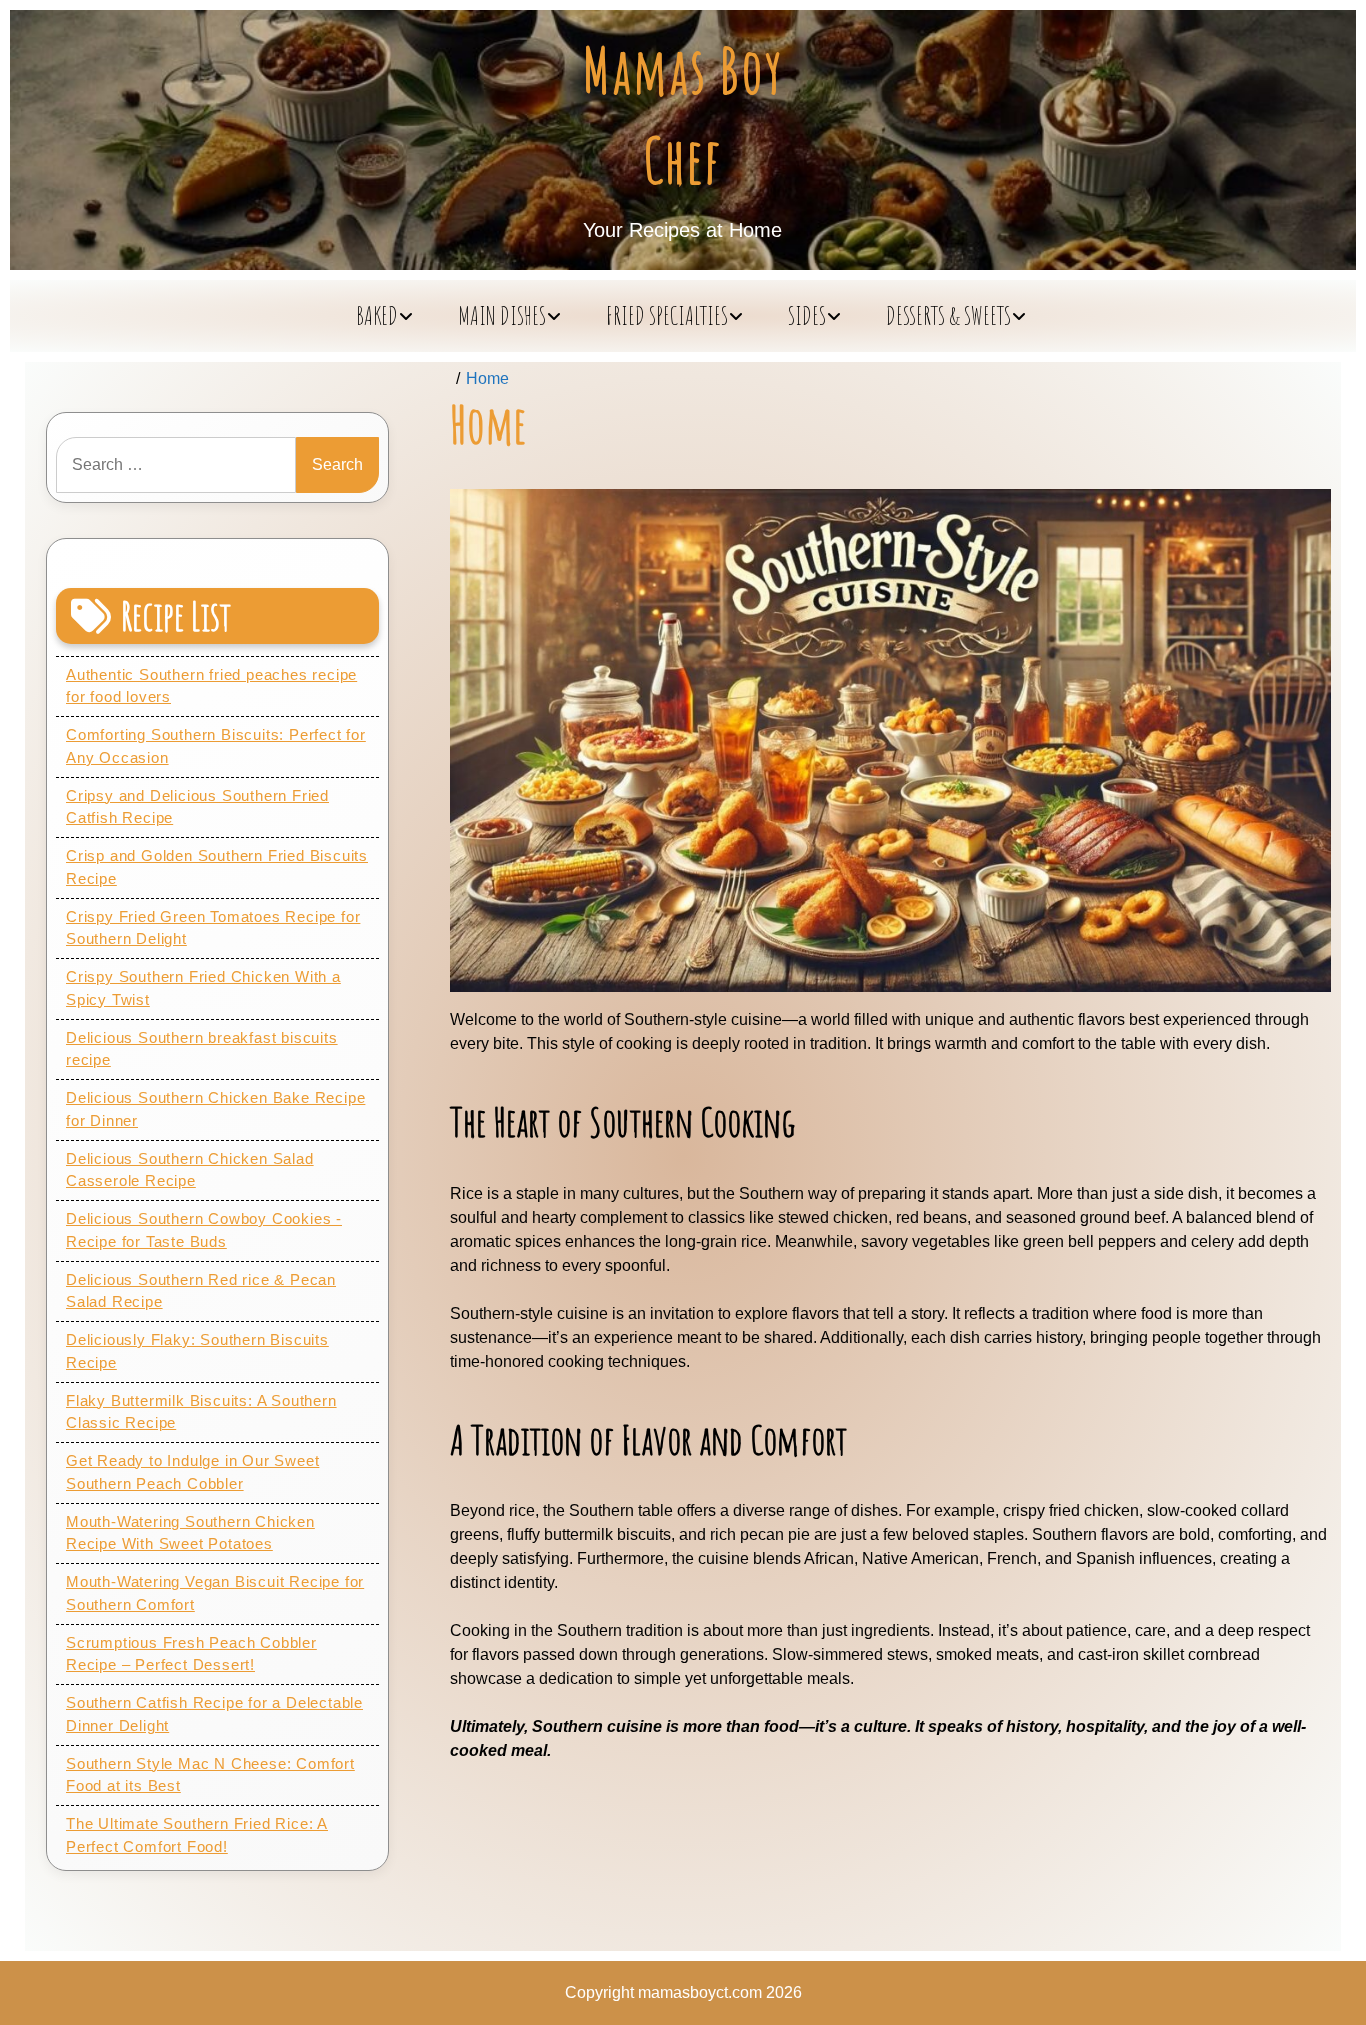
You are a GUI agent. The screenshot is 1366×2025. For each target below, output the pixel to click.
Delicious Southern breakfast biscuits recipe (202, 1049)
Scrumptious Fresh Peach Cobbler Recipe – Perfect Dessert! (191, 1654)
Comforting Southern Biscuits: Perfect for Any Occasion (216, 746)
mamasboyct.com (700, 1992)
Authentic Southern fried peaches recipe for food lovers (211, 686)
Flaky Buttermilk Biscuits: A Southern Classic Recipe (201, 1412)
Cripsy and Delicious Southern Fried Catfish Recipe (197, 807)
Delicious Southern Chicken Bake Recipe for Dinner (215, 1109)
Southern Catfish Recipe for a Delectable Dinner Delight (214, 1714)
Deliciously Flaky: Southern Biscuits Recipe (197, 1351)
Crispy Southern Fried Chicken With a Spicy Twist (203, 988)
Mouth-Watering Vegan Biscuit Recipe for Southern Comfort (215, 1593)
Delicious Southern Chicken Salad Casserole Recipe (190, 1170)
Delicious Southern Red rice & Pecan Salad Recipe (201, 1291)
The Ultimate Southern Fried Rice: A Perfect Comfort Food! (197, 1835)
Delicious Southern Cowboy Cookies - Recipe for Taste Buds (204, 1230)
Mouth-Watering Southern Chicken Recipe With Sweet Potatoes (190, 1533)
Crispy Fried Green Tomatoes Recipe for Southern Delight (213, 928)
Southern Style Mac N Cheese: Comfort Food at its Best (210, 1775)
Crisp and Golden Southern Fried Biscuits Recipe (217, 867)
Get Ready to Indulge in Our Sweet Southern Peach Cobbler (192, 1472)
